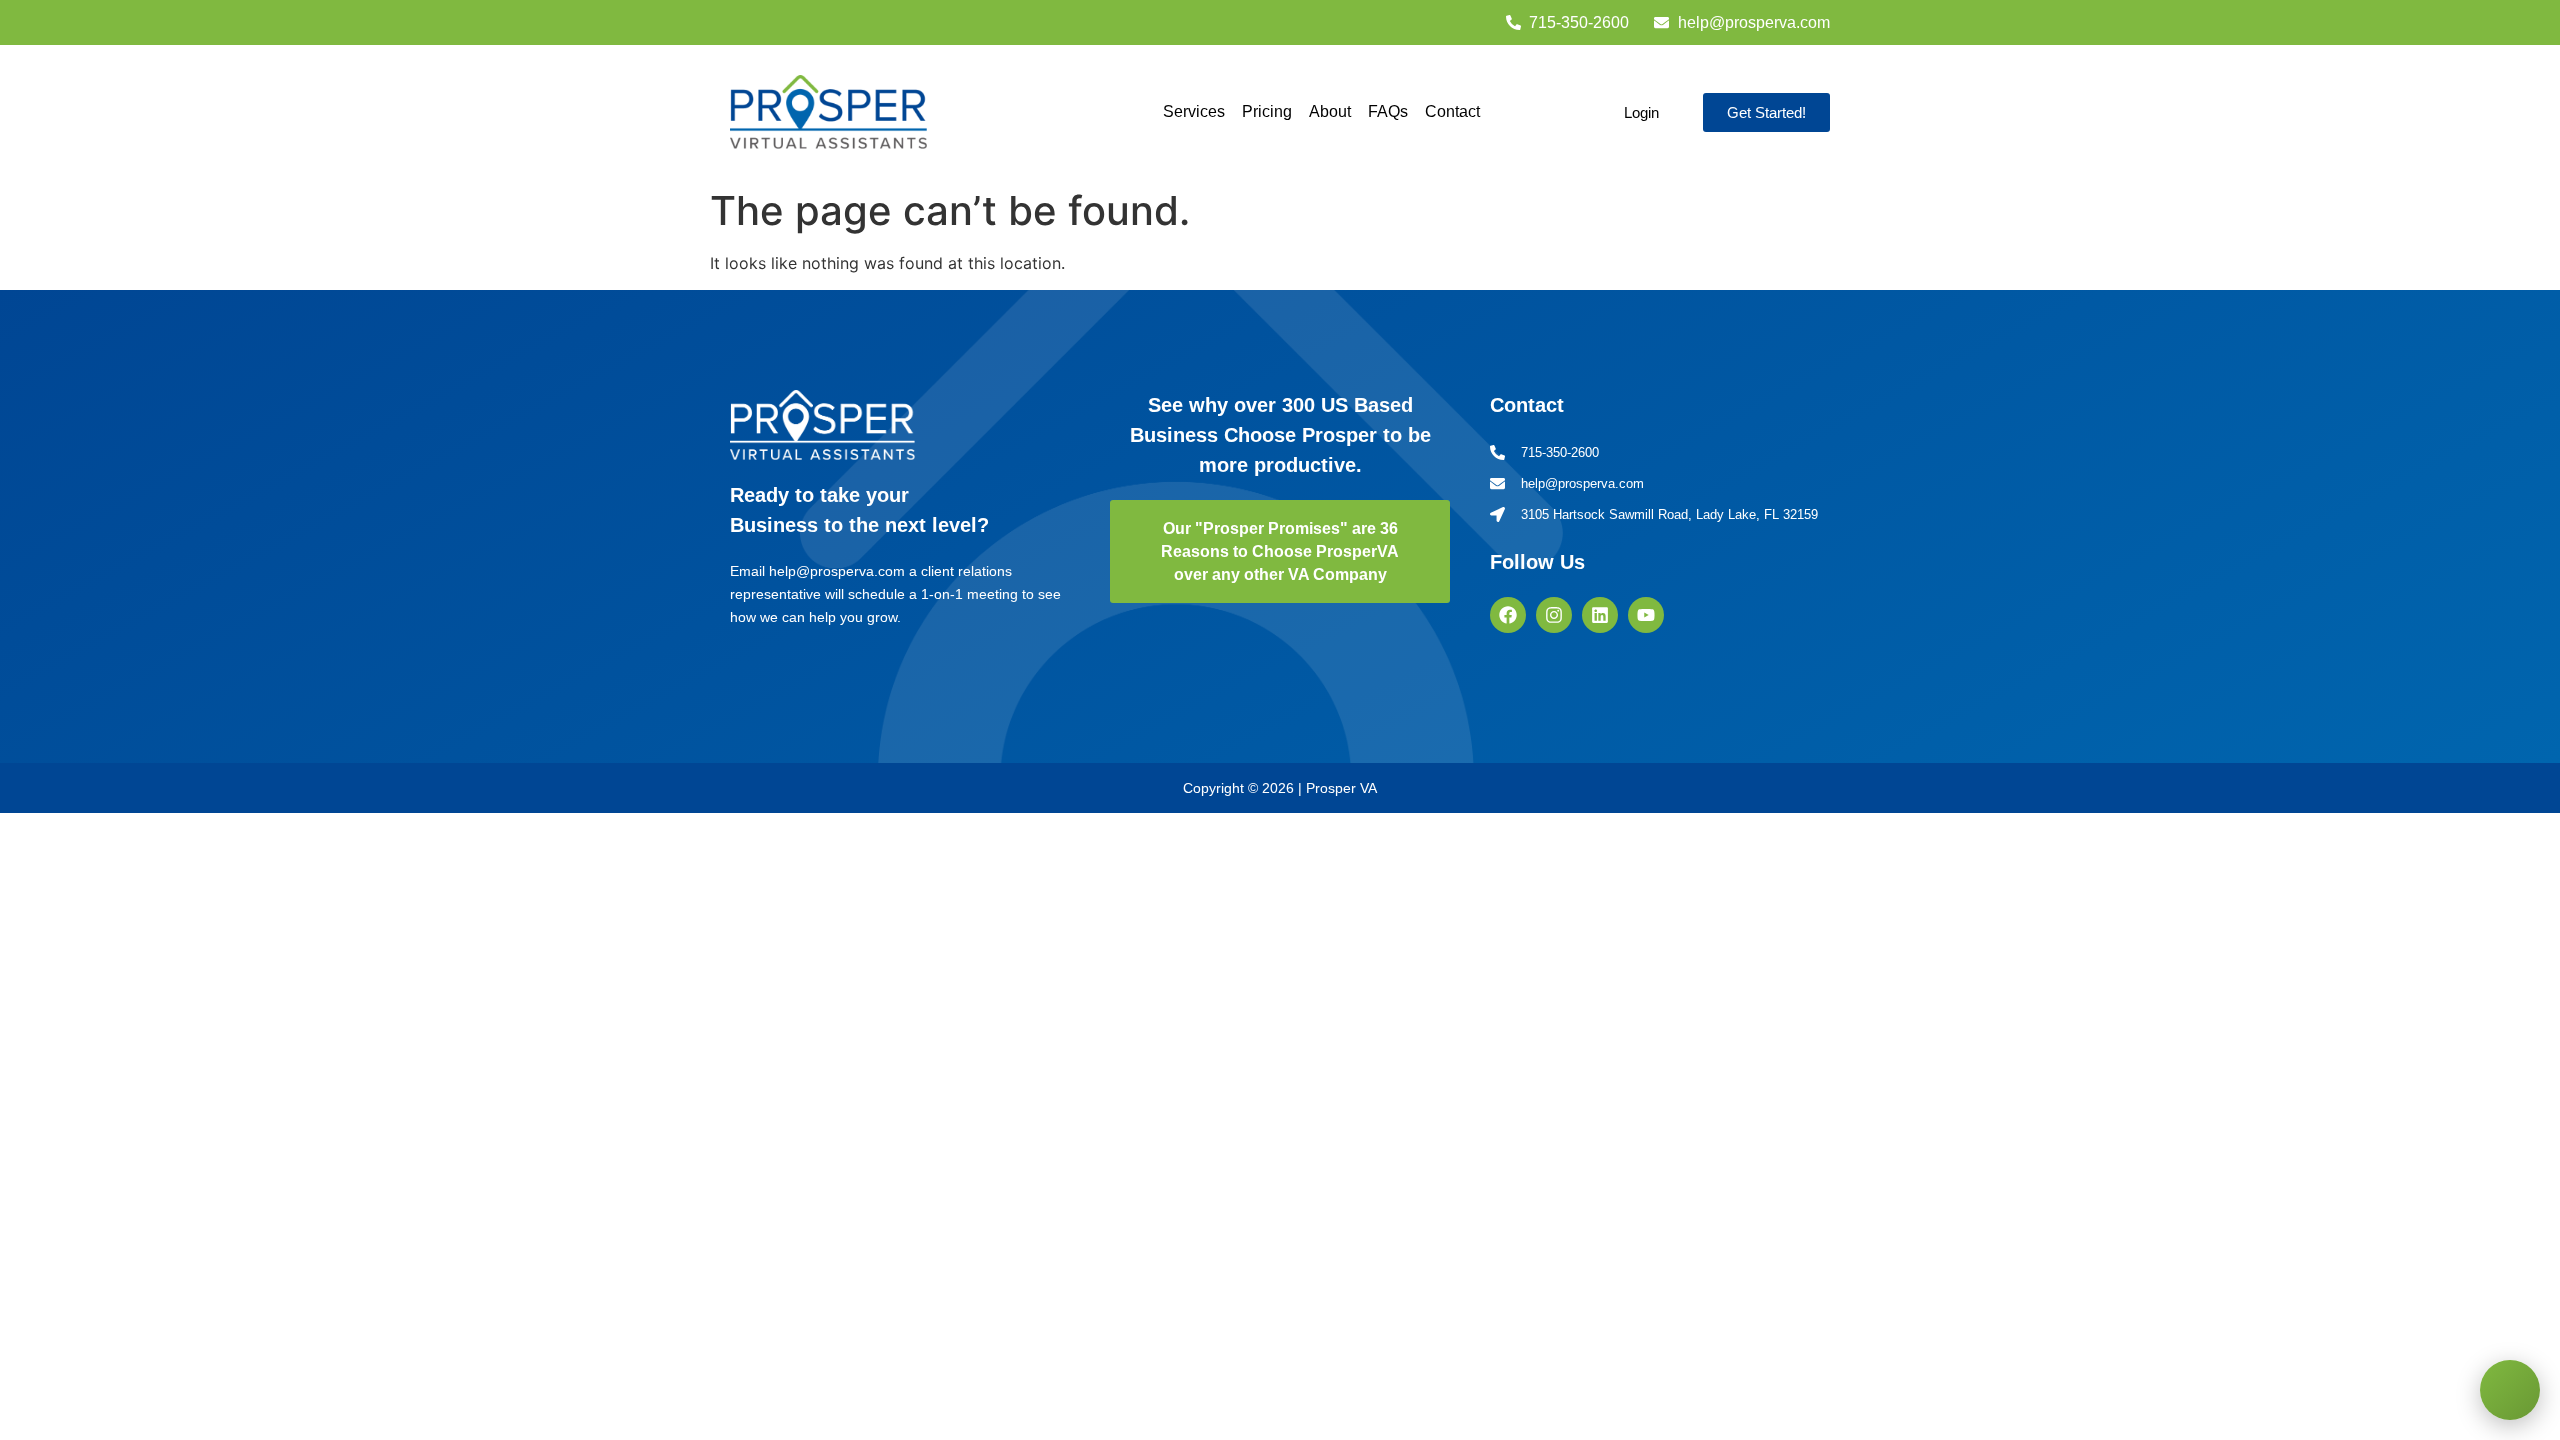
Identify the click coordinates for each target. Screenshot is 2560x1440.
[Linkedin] (1600, 615)
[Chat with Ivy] (2510, 1390)
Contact (1452, 111)
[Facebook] (1508, 615)
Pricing (1267, 111)
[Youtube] (1646, 615)
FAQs (1388, 111)
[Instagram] (1554, 615)
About (1330, 111)
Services (1194, 111)
